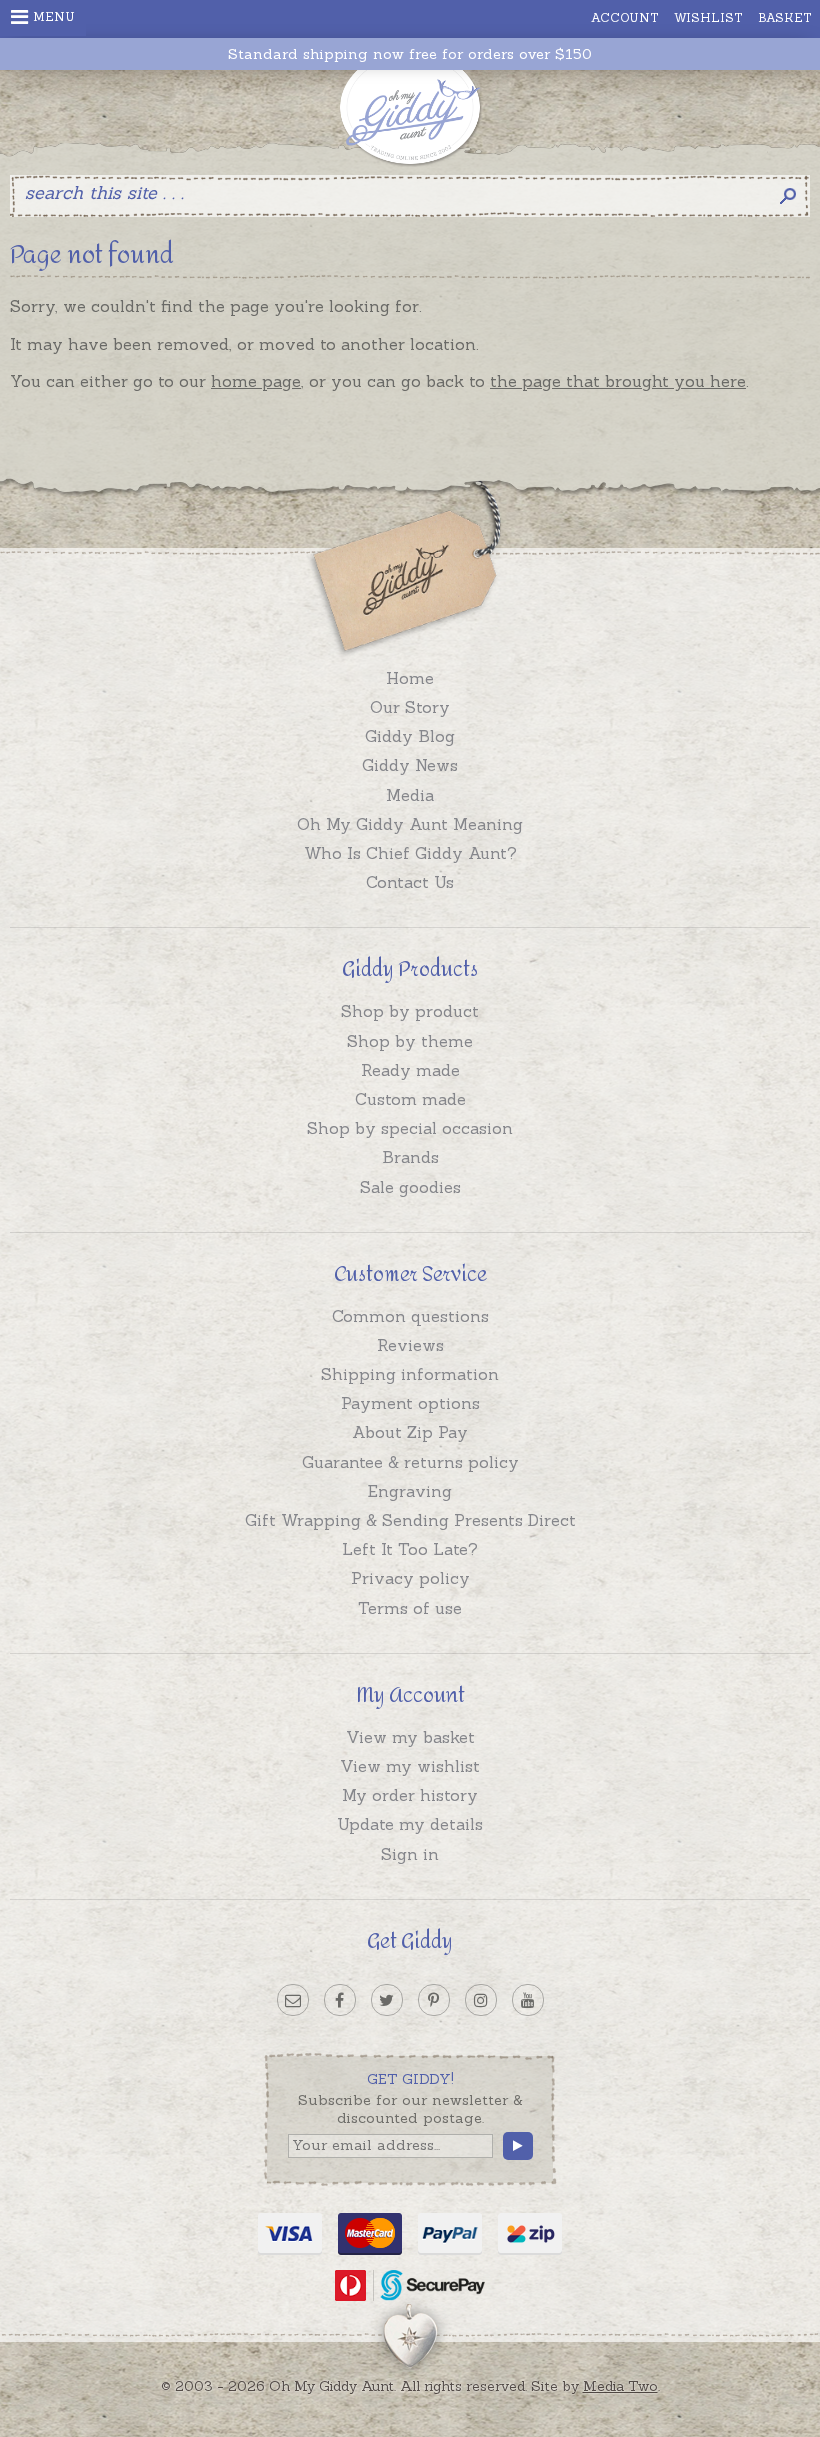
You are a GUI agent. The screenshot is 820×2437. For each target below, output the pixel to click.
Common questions (410, 1316)
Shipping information (410, 1374)
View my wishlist (410, 1766)
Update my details (410, 1824)
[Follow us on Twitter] (387, 2000)
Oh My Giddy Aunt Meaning (410, 824)
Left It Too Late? (410, 1549)
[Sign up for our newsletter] (293, 2000)
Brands (410, 1157)
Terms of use (410, 1608)
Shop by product (410, 1011)
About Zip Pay (410, 1432)
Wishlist (708, 17)
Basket (785, 17)
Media (410, 795)
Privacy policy (410, 1578)
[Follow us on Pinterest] (434, 2000)
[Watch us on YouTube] (528, 2000)
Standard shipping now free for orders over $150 (410, 54)
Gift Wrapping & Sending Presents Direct (410, 1520)
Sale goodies (410, 1187)
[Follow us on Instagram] (481, 2000)
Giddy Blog (410, 736)
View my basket (410, 1737)
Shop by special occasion (410, 1128)
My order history (410, 1795)
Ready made (410, 1070)
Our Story (410, 707)
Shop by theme (410, 1041)
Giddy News (410, 765)
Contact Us (410, 882)
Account (625, 17)
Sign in (410, 1854)
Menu (54, 16)
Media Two (620, 2386)
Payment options (410, 1403)
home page (256, 381)
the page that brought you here (618, 381)
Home (410, 678)
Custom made (410, 1099)
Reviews (410, 1345)
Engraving (410, 1491)
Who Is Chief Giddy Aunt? (410, 853)
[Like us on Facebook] (340, 2000)
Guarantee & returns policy (410, 1462)
